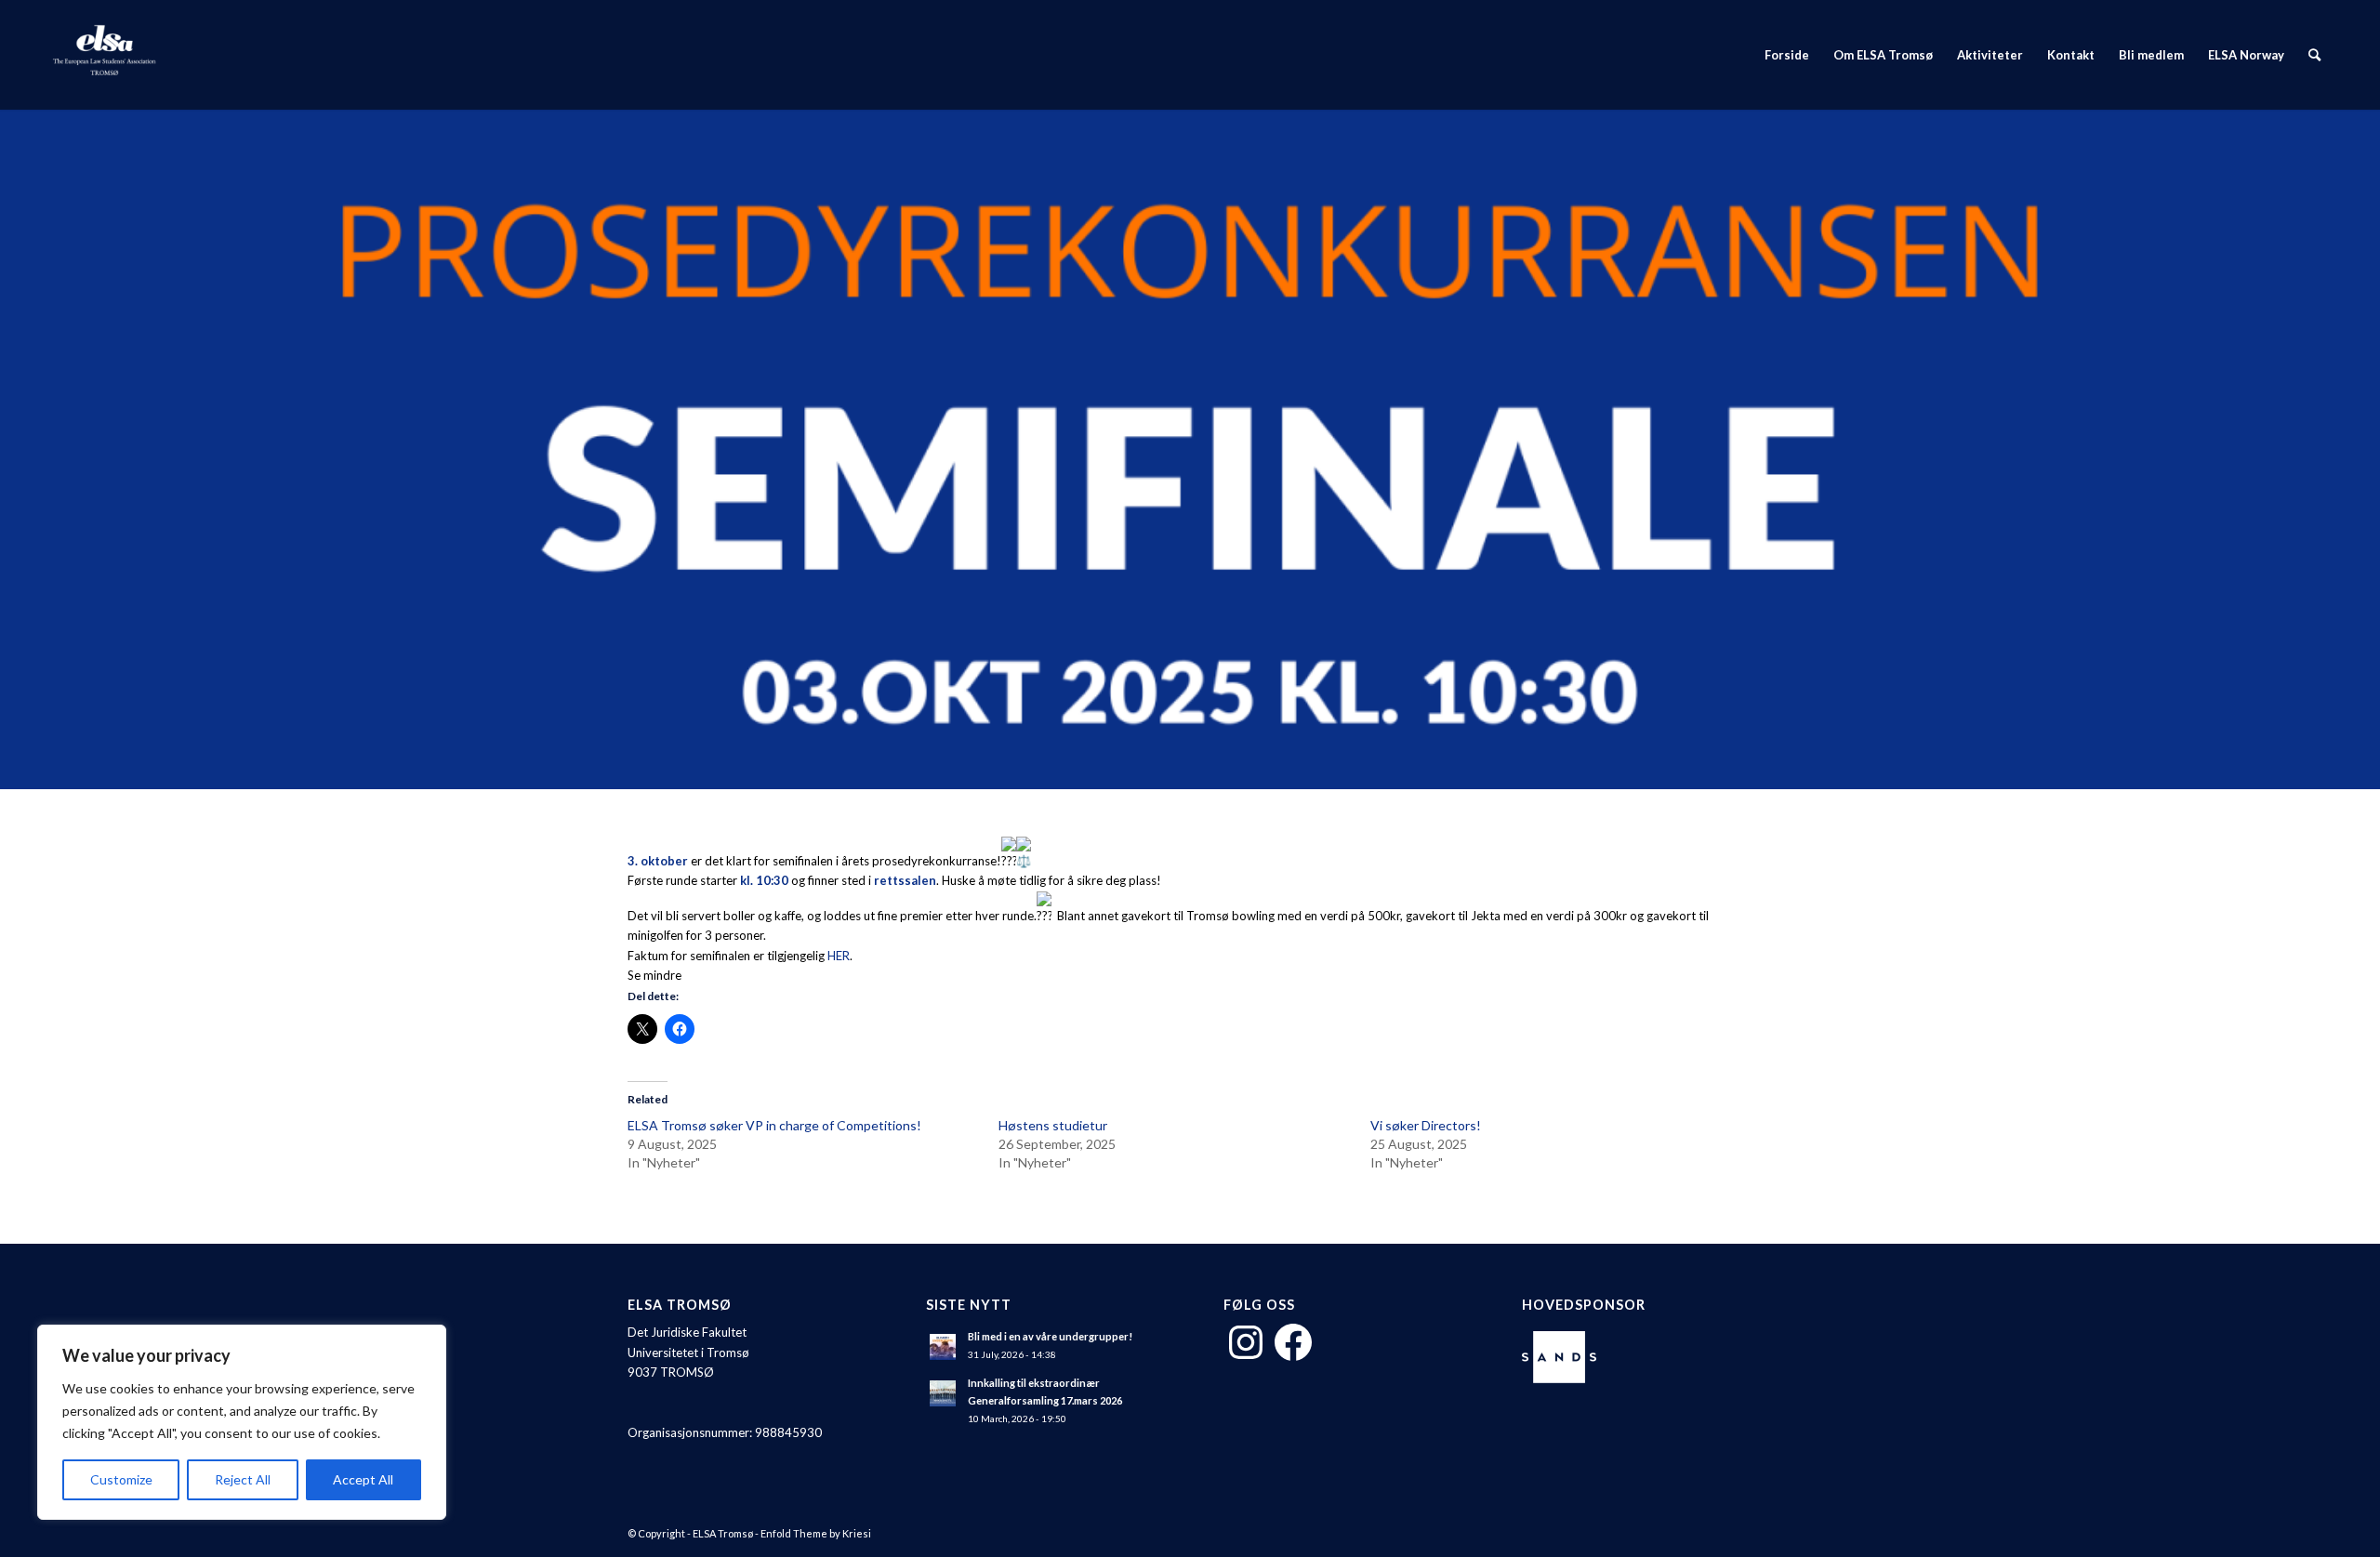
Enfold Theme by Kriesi (816, 1533)
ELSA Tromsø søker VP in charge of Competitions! (774, 1125)
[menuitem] (1787, 55)
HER (839, 956)
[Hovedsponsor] (1564, 1359)
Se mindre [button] (654, 975)
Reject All (243, 1479)
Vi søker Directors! (1426, 1125)
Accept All (363, 1479)
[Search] (2314, 55)
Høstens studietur (1053, 1125)
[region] (242, 1422)
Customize (121, 1479)
